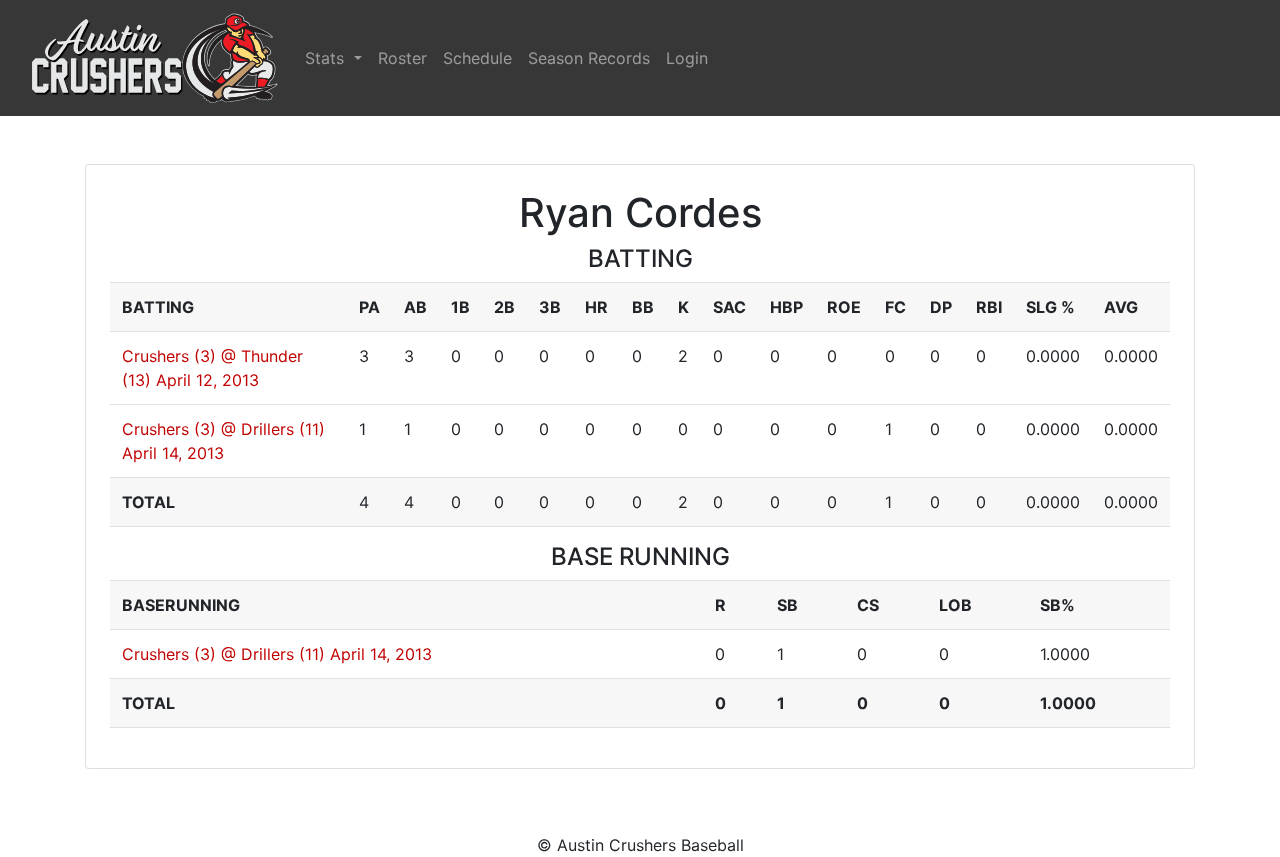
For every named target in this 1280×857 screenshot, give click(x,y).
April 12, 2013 (207, 380)
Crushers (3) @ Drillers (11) (223, 429)
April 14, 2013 (173, 453)
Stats (327, 58)
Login (687, 58)
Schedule (477, 58)
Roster (402, 58)
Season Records (589, 58)
